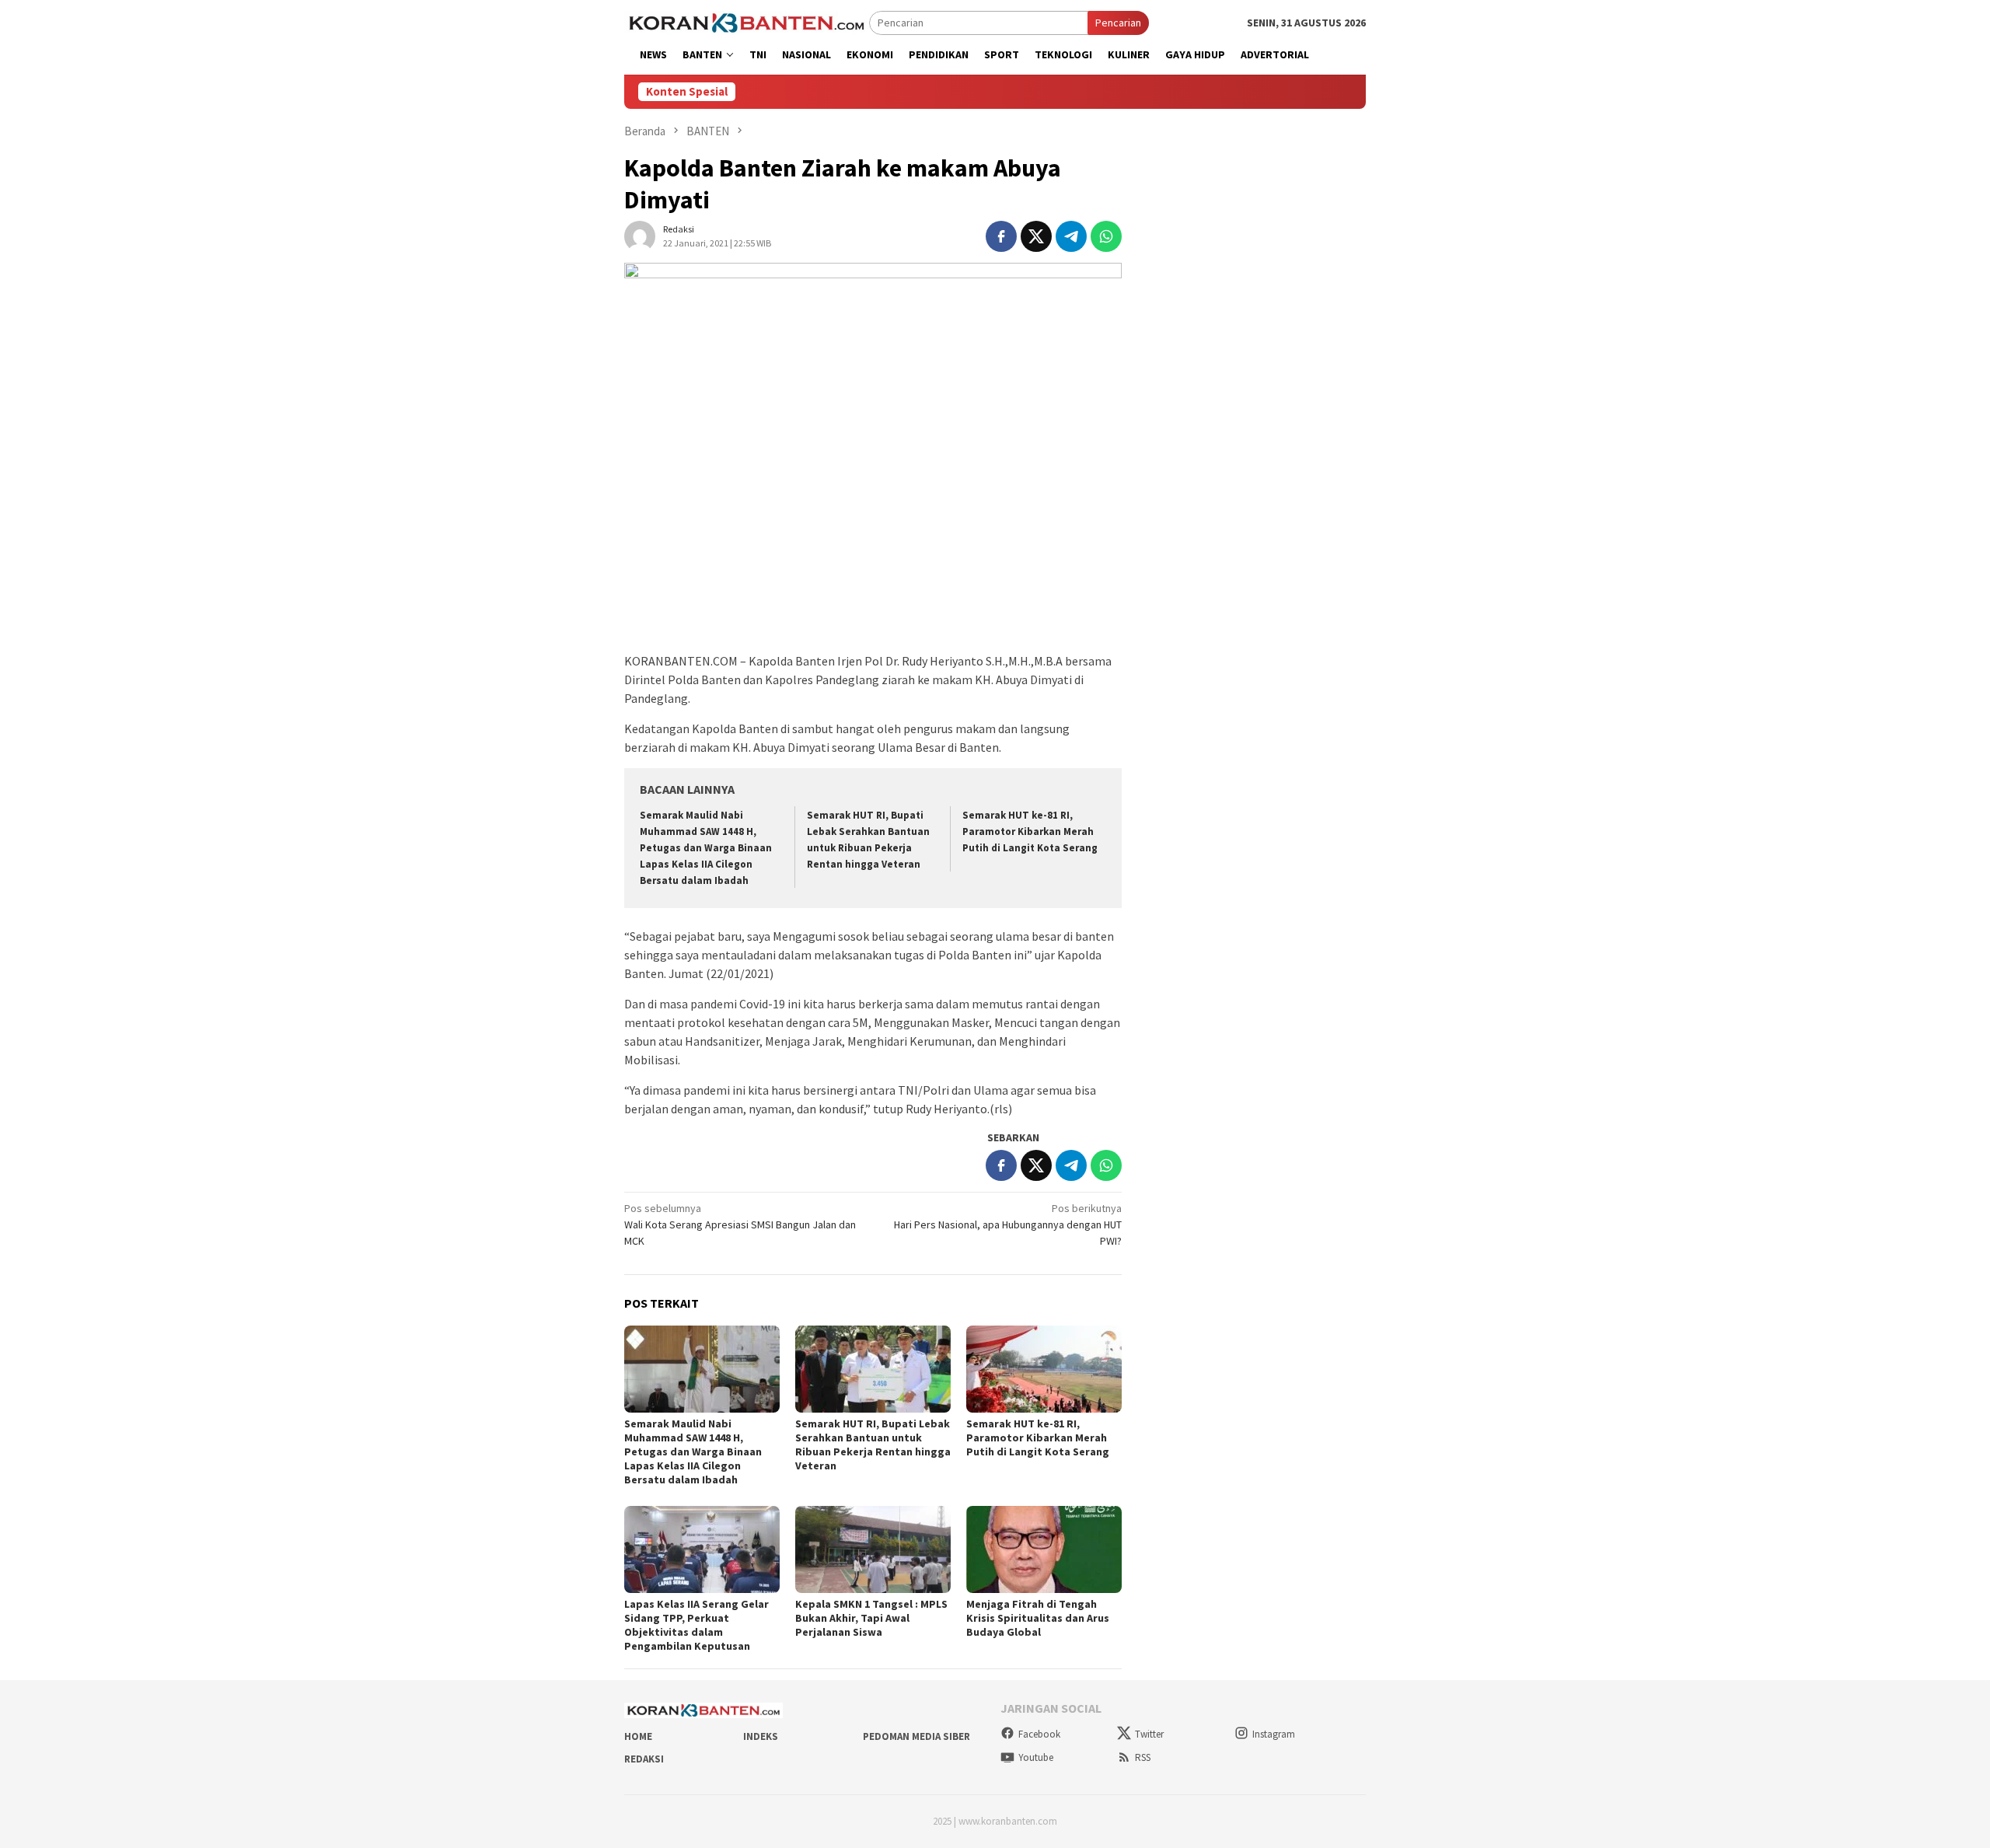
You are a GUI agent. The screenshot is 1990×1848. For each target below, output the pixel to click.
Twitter (1149, 1734)
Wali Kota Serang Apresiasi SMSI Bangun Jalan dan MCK (740, 1224)
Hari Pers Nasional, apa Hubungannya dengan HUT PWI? (1008, 1224)
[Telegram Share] (1071, 236)
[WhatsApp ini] (1106, 236)
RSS (1143, 1757)
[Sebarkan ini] (1001, 236)
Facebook (1039, 1734)
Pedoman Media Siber (916, 1736)
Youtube (1036, 1757)
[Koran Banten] (747, 22)
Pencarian (1118, 23)
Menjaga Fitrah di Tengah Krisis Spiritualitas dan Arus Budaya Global (1038, 1618)
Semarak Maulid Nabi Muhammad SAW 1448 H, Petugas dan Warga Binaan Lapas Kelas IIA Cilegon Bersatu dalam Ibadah (706, 848)
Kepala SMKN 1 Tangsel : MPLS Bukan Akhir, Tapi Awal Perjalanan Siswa (871, 1618)
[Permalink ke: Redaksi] (640, 235)
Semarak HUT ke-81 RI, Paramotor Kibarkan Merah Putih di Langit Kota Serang (1030, 831)
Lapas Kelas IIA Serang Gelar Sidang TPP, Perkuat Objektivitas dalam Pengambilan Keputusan (696, 1625)
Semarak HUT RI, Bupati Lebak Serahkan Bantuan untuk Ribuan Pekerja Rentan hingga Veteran (873, 1445)
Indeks (761, 1736)
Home (638, 1736)
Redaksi (644, 1759)
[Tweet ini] (1036, 236)
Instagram (1274, 1734)
